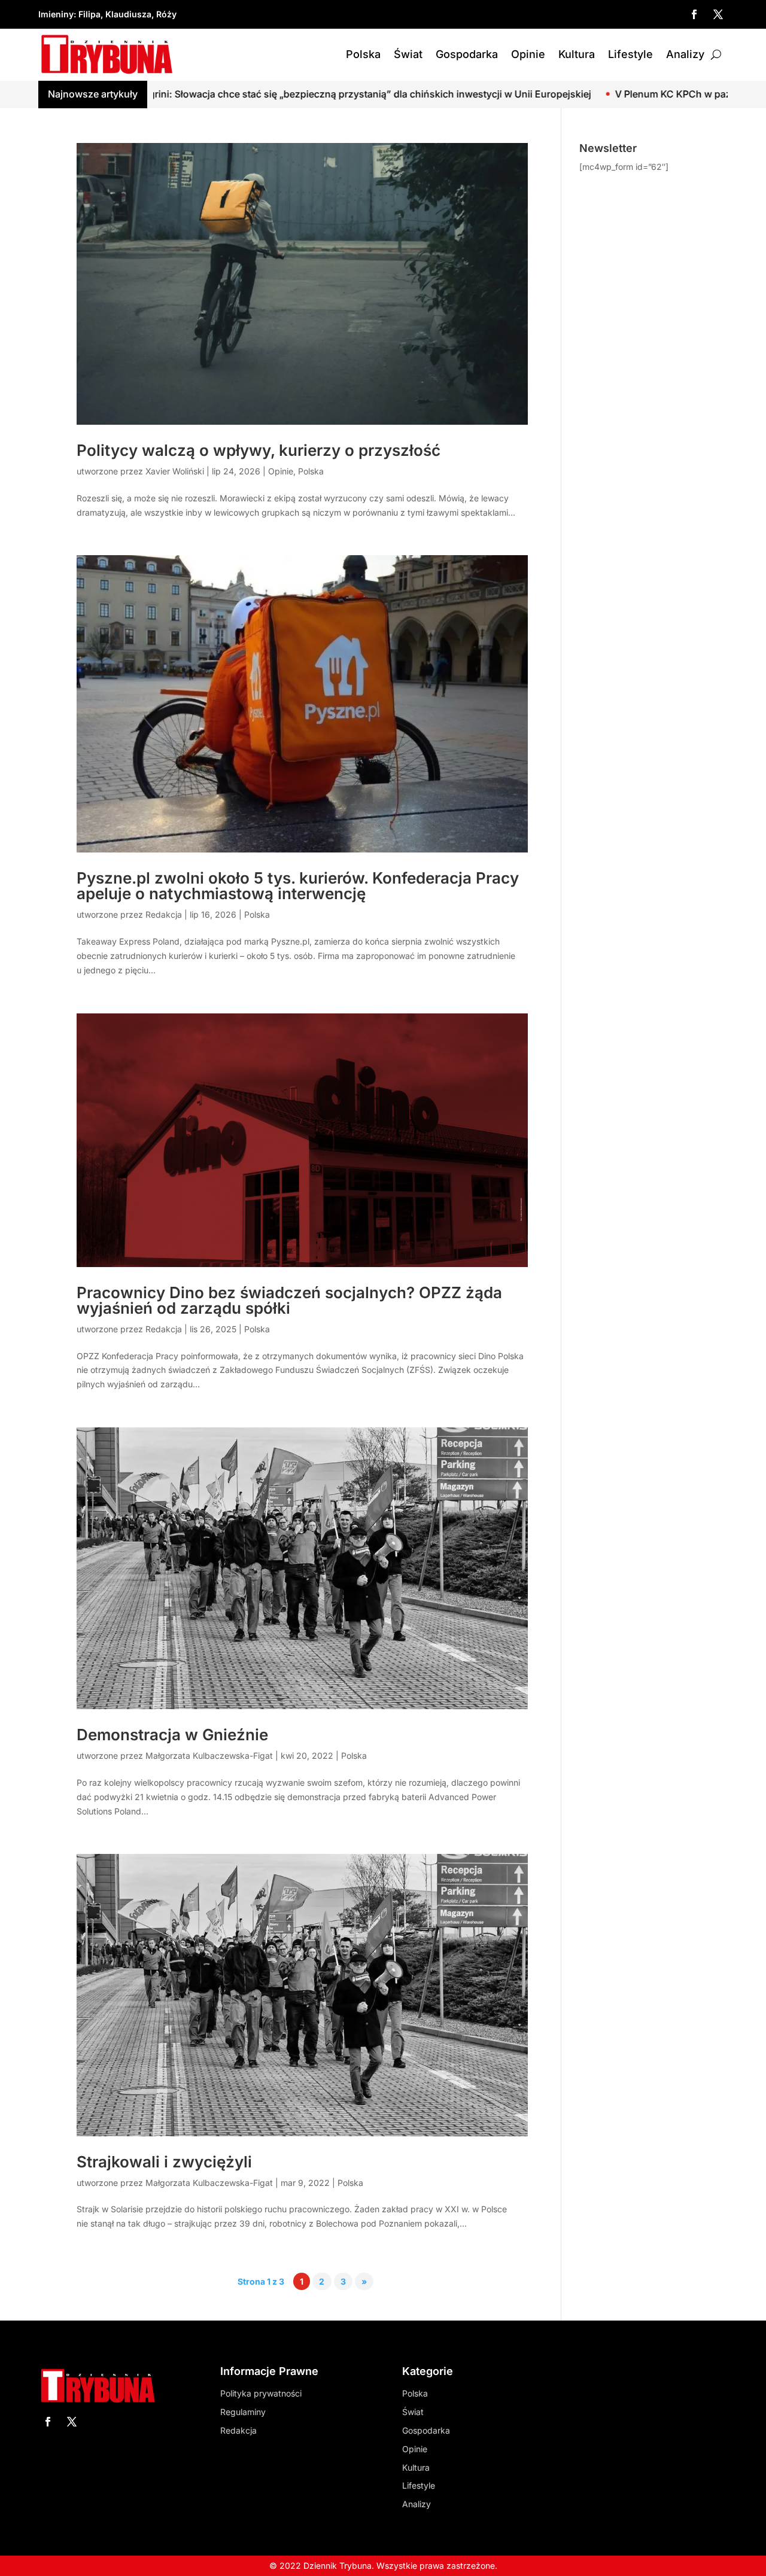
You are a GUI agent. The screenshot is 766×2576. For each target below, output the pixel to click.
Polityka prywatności (261, 2393)
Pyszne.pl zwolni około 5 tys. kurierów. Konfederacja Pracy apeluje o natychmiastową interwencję (298, 886)
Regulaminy (243, 2412)
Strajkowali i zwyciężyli (164, 2162)
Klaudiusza (128, 14)
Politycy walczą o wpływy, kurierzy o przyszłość (259, 450)
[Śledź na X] (718, 14)
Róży (166, 14)
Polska (363, 54)
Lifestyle (630, 54)
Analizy (685, 54)
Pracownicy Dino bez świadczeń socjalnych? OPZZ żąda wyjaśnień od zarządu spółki (289, 1300)
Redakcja (164, 914)
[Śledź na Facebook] (694, 14)
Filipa (89, 14)
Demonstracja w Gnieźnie (172, 1735)
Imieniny (56, 14)
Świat (408, 54)
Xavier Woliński (175, 471)
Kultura (577, 54)
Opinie (528, 54)
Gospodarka (467, 54)
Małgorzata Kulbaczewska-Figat (209, 1756)
